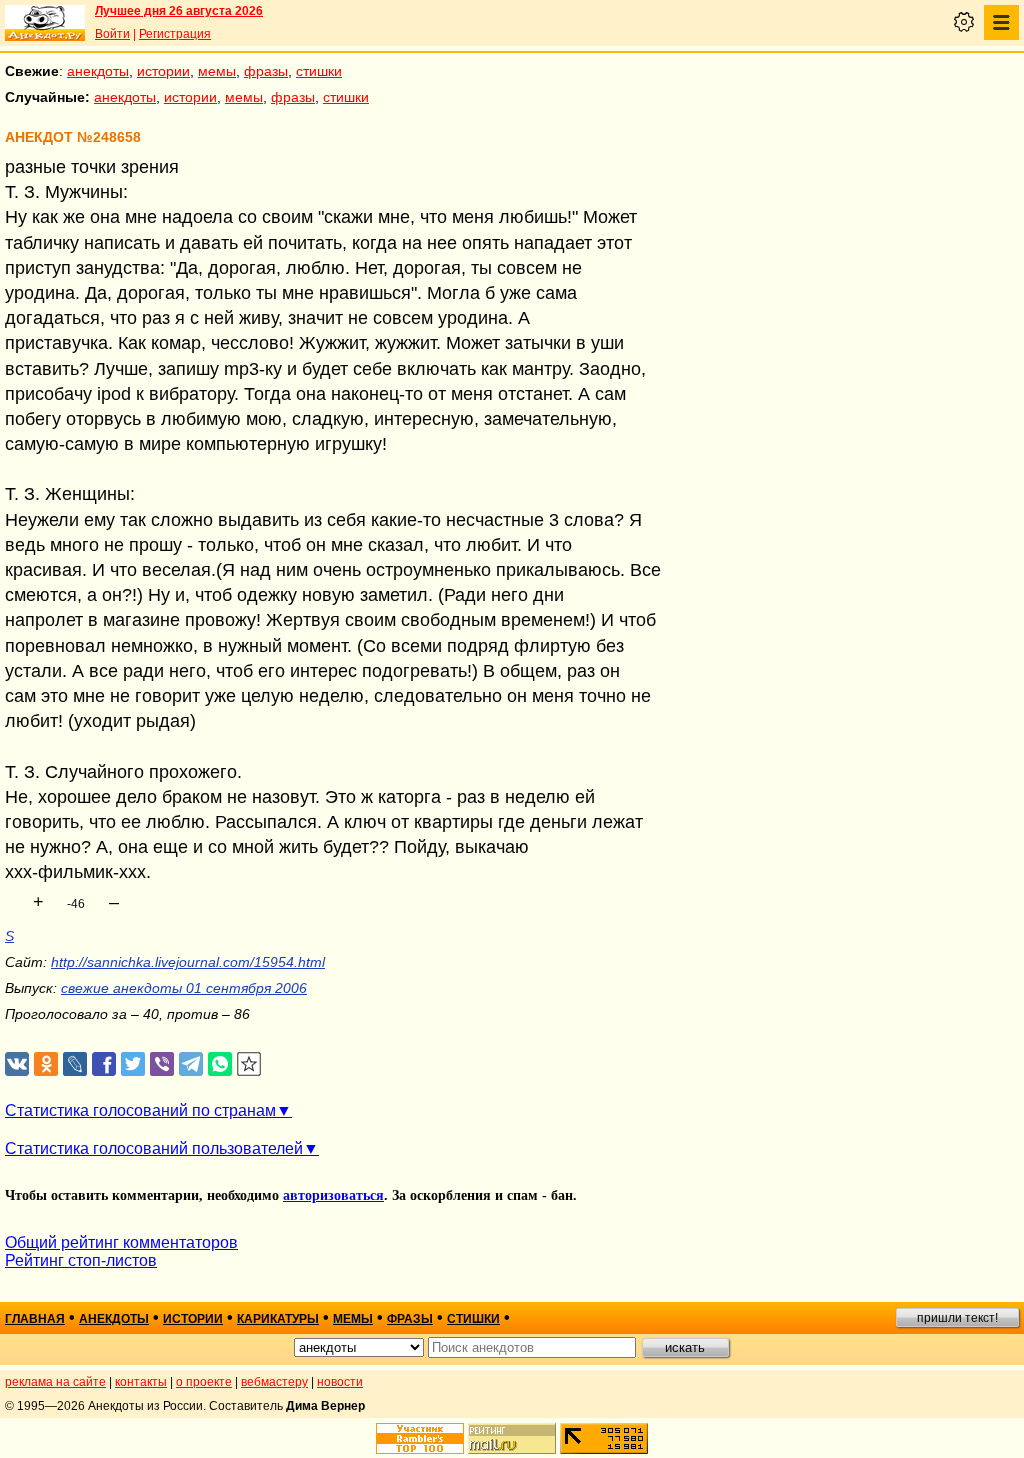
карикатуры (278, 1319)
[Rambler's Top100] (420, 1438)
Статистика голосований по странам (140, 1110)
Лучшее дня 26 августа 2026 (179, 11)
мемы (217, 71)
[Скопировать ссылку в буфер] (249, 1064)
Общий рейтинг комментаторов (121, 1242)
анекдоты (98, 71)
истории (163, 71)
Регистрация (175, 34)
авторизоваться (333, 1195)
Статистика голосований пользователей (154, 1148)
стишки (319, 71)
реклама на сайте (55, 1382)
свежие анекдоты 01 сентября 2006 (184, 988)
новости (340, 1382)
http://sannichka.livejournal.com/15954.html (188, 962)
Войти (112, 34)
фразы (266, 71)
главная (35, 1319)
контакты (141, 1382)
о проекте (204, 1382)
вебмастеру (274, 1382)
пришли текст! (957, 1318)
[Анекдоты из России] (45, 23)
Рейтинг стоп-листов (81, 1260)
